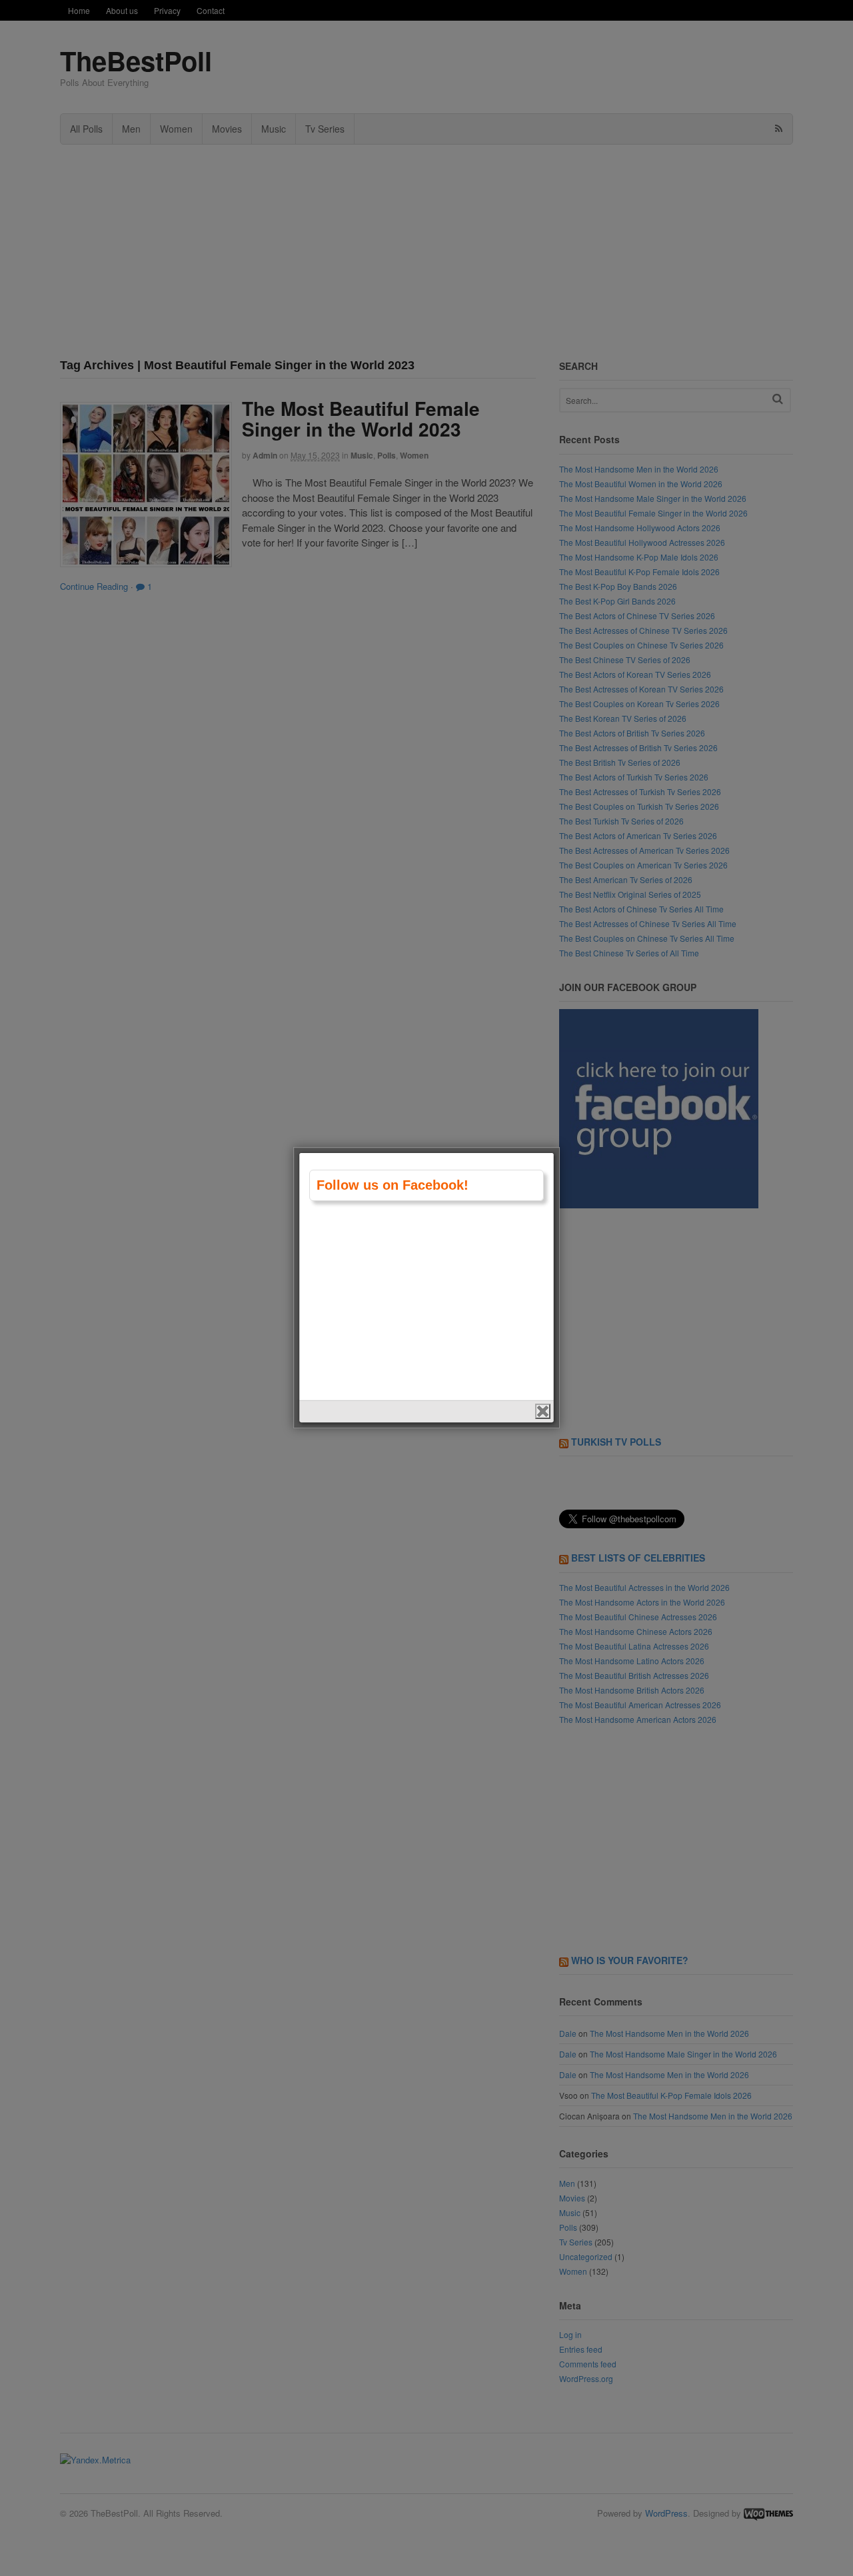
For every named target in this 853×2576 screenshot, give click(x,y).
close (543, 1411)
